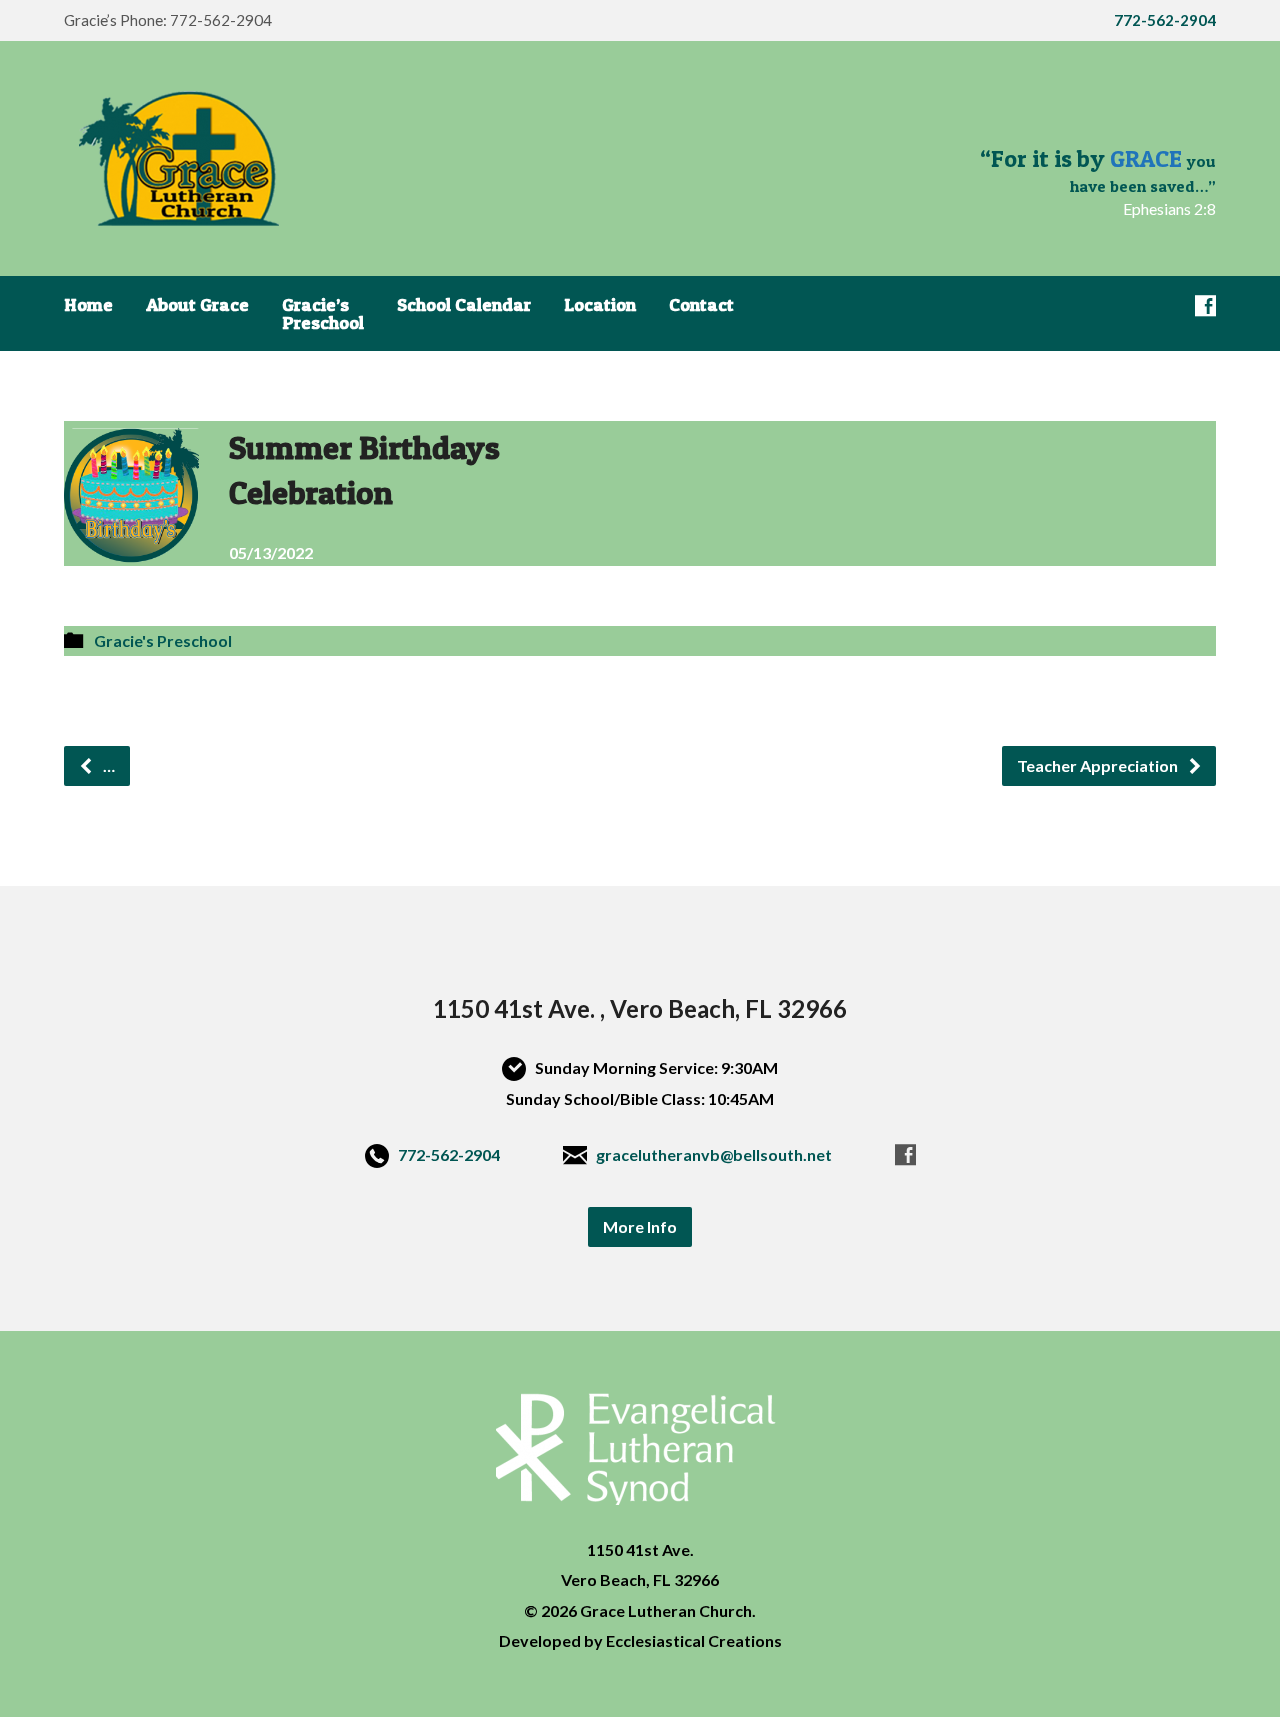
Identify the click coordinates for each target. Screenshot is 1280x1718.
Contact (701, 305)
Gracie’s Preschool (323, 314)
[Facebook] (1205, 305)
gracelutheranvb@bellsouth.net (714, 1154)
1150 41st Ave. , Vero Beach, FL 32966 (640, 1008)
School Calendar (464, 305)
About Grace (197, 305)
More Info (640, 1226)
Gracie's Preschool (163, 640)
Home (88, 305)
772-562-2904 (449, 1154)
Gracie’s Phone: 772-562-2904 (168, 20)
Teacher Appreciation (1099, 765)
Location (600, 305)
